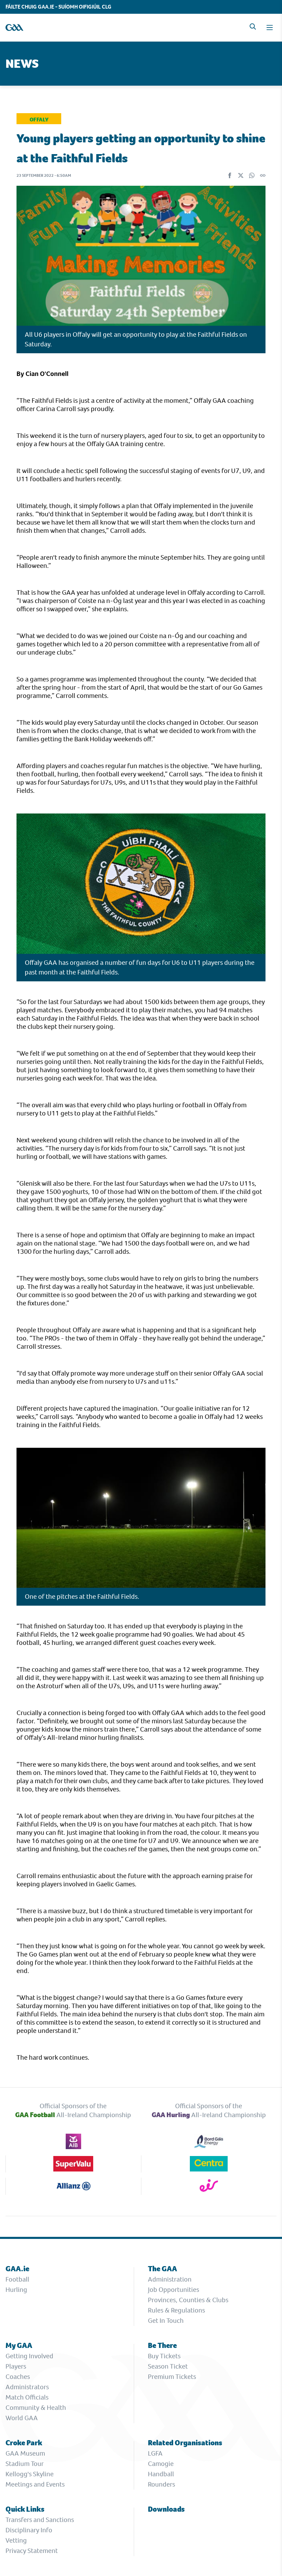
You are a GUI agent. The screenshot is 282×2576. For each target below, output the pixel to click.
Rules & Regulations (176, 2310)
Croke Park (24, 2443)
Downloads (166, 2509)
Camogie (161, 2464)
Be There (162, 2345)
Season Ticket (168, 2366)
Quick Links (25, 2509)
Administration (170, 2279)
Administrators (27, 2387)
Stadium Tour (25, 2464)
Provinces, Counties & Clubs (188, 2300)
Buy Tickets (164, 2356)
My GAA (19, 2345)
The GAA (162, 2269)
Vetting (16, 2540)
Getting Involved (29, 2356)
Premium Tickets (172, 2377)
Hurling (16, 2290)
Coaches (18, 2377)
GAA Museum (25, 2453)
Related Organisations (185, 2443)
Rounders (161, 2484)
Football (17, 2279)
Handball (161, 2474)
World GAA (22, 2418)
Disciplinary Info (29, 2530)
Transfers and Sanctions (40, 2520)
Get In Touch (166, 2321)
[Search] (253, 26)
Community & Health (36, 2408)
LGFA (155, 2453)
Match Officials (27, 2397)
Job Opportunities (173, 2290)
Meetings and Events (35, 2484)
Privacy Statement (32, 2551)
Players (16, 2366)
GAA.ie (17, 2269)
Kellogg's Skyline (30, 2474)
